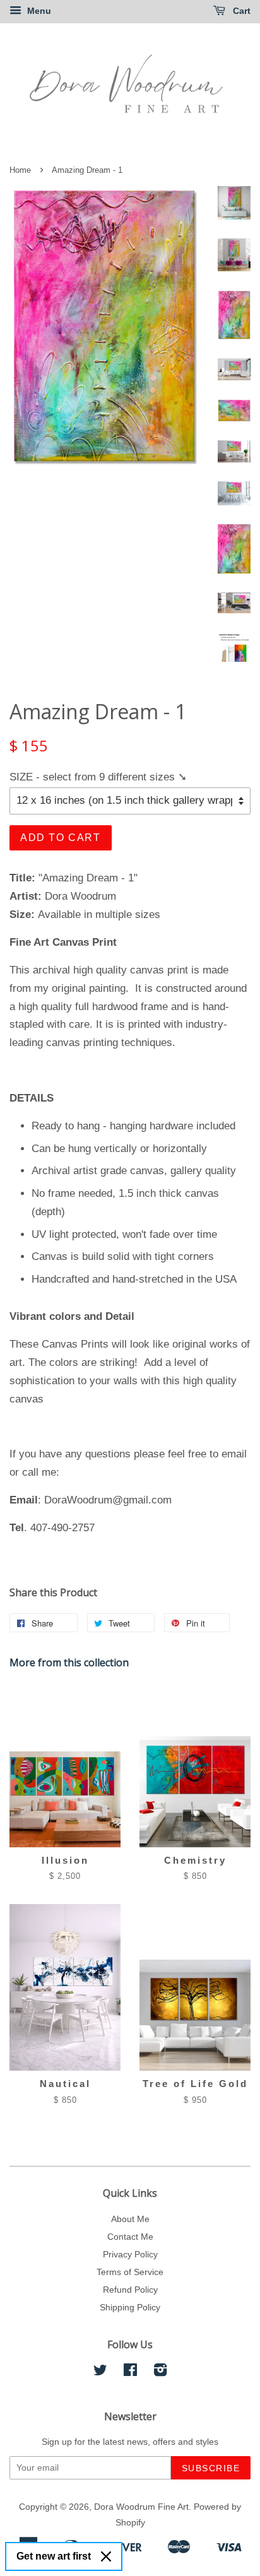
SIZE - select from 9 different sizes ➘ (98, 777)
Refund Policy (130, 2290)
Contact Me (130, 2237)
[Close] (106, 2556)
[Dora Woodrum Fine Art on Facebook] (130, 2372)
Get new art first (54, 2556)
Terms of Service (130, 2272)
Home (20, 170)
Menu (38, 11)
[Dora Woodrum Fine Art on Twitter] (100, 2372)
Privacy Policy (130, 2254)
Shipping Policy (130, 2307)
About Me (130, 2219)
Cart (240, 11)
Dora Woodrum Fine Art (141, 2507)
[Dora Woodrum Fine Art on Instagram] (160, 2372)
